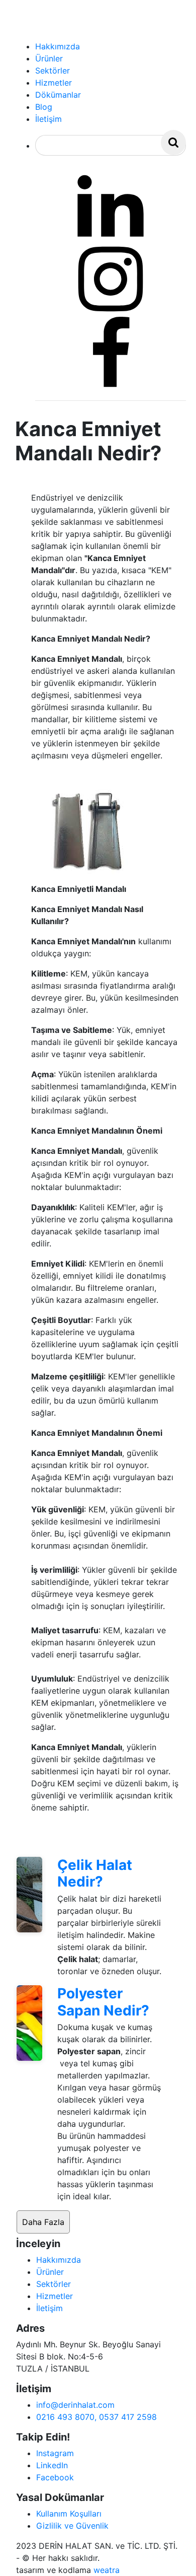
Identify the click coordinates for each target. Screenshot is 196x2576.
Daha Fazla (43, 2222)
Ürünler (50, 2272)
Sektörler (54, 2284)
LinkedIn (52, 2465)
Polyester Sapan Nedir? (103, 2002)
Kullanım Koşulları (69, 2514)
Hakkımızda (59, 2260)
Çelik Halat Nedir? (95, 1873)
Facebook (55, 2477)
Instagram (55, 2453)
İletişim (50, 2308)
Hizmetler (55, 2296)
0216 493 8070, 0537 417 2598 (96, 2417)
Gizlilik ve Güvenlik (72, 2526)
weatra (107, 2570)
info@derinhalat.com (75, 2405)
